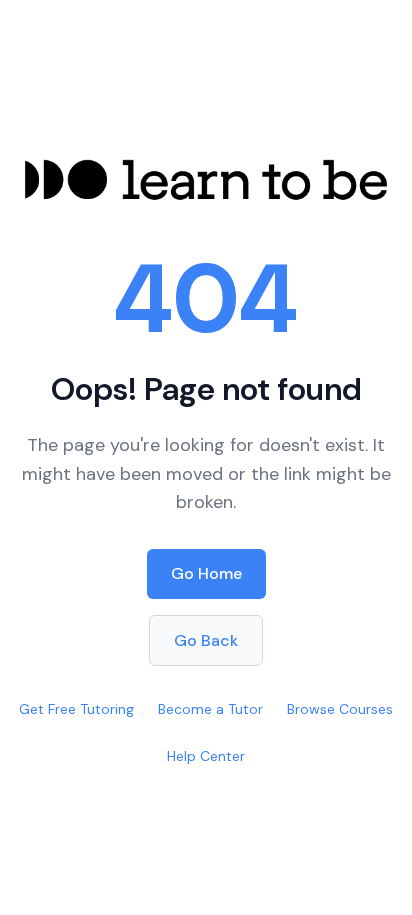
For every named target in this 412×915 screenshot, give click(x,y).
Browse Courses (340, 709)
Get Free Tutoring (76, 709)
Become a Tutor (210, 709)
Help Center (206, 756)
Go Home (206, 573)
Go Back (206, 640)
